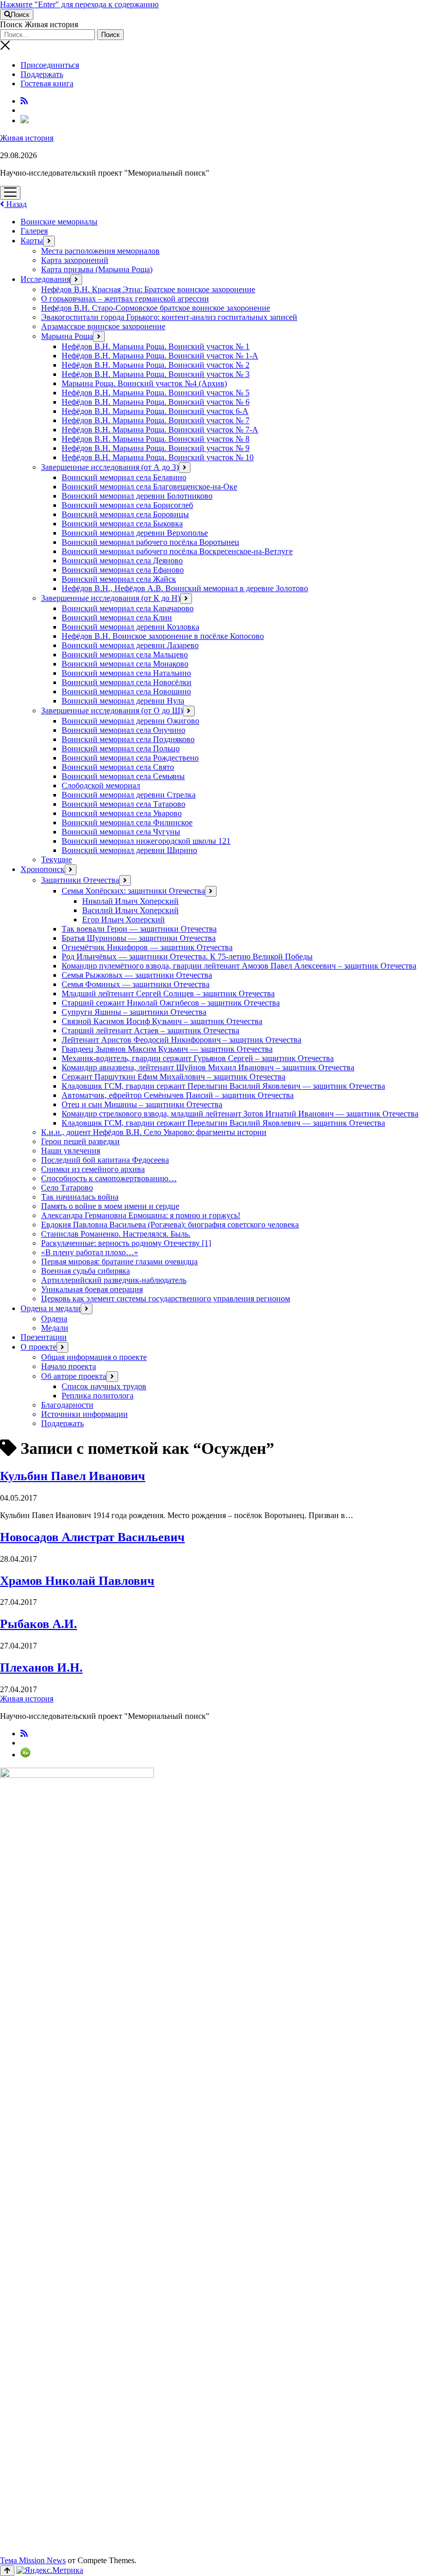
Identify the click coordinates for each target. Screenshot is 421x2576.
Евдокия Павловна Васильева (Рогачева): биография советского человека (170, 1225)
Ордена (54, 1319)
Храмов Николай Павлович (77, 1581)
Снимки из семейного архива (93, 1169)
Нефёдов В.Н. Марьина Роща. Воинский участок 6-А (155, 411)
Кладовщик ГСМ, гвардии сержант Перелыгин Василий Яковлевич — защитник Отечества (223, 1086)
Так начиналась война (80, 1197)
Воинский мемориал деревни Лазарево (130, 645)
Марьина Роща (67, 336)
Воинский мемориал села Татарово (123, 804)
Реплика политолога (98, 1396)
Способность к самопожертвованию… (109, 1178)
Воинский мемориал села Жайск (119, 579)
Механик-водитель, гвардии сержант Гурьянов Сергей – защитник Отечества (198, 1058)
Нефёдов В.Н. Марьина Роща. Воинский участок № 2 (156, 365)
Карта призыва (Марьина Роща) (97, 269)
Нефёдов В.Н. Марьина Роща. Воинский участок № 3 (156, 374)
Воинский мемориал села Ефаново (123, 570)
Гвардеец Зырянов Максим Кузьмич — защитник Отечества (167, 1049)
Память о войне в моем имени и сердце (110, 1206)
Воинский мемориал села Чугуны (121, 832)
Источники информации (84, 1414)
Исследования (45, 279)
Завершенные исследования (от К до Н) (111, 598)
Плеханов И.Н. (41, 1668)
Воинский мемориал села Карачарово (128, 608)
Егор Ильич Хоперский (123, 920)
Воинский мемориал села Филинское (127, 822)
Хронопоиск (43, 869)
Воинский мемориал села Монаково (125, 664)
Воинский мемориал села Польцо (121, 749)
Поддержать (42, 74)
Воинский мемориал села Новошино (126, 692)
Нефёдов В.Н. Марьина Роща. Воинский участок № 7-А (160, 430)
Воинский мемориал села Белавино (124, 477)
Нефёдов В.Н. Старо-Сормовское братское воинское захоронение (156, 308)
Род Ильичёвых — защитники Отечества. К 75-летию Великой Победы (187, 956)
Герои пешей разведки (80, 1141)
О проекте (39, 1347)
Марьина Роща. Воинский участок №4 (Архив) (144, 383)
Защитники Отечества (80, 880)
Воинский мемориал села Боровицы (125, 514)
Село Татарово (67, 1188)
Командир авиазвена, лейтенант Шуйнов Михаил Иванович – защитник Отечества (208, 1067)
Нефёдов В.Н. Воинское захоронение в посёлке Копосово (163, 636)
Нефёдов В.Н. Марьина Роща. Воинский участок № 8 (156, 439)
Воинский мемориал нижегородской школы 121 (146, 841)
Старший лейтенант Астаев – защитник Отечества (150, 1030)
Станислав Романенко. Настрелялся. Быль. (116, 1234)
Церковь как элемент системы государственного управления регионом (166, 1299)
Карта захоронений (75, 260)
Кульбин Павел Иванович (73, 1476)
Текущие (56, 859)
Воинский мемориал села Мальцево (125, 655)
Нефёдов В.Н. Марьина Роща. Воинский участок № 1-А (160, 356)
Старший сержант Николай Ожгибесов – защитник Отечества (171, 1003)
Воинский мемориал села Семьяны (123, 776)
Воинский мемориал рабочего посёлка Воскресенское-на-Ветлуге (177, 551)
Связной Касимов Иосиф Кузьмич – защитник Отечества (162, 1021)
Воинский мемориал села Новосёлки (127, 682)
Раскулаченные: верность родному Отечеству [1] (126, 1243)
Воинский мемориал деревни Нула (123, 701)
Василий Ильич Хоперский (130, 910)
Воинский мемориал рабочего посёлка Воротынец (150, 542)
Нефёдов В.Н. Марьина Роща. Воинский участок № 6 (156, 402)
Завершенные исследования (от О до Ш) (112, 711)
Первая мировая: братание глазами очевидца (119, 1262)
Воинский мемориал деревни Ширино (129, 850)
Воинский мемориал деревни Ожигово (130, 721)
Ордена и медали (51, 1308)
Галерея (34, 231)
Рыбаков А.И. (39, 1624)
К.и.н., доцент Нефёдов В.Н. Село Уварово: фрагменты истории (154, 1132)
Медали (55, 1328)
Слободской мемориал (101, 785)
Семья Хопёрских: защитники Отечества (133, 891)
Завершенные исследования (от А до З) (110, 467)
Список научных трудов (104, 1386)
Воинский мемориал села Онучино (123, 730)
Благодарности (67, 1405)
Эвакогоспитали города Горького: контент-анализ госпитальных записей (169, 317)
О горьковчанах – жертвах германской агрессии (125, 299)
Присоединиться (50, 65)
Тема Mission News (33, 2560)
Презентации (44, 1337)
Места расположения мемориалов (100, 251)
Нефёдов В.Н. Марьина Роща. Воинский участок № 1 (156, 346)
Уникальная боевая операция (92, 1289)
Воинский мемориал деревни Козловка (130, 627)
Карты (32, 241)
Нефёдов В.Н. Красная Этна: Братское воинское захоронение (148, 289)
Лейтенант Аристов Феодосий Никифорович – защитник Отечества (181, 1040)
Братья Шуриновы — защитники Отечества (139, 938)
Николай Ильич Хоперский (130, 901)
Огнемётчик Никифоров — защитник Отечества (147, 947)
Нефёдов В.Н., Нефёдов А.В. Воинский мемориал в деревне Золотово (185, 588)
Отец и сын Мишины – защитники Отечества (142, 1104)
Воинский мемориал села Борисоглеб (127, 505)
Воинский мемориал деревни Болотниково (137, 496)
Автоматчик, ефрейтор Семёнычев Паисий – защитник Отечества (178, 1095)
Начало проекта (69, 1366)
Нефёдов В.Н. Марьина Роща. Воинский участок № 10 (158, 457)
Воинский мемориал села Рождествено (130, 758)
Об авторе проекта (74, 1376)
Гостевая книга (47, 83)
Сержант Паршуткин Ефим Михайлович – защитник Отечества (174, 1077)
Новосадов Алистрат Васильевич (92, 1537)
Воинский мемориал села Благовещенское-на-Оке (149, 487)
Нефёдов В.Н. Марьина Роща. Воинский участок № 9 (156, 448)
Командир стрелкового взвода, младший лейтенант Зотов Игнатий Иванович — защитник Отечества (240, 1114)
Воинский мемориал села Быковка (122, 524)
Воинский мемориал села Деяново (122, 561)
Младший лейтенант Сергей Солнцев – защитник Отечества (168, 993)
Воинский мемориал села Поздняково (128, 739)
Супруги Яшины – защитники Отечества (134, 1012)
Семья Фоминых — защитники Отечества (136, 984)
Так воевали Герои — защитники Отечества (139, 929)
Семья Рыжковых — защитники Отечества (137, 975)
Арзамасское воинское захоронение (103, 326)
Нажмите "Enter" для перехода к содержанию (79, 4)
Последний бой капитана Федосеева (105, 1160)
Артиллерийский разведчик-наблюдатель (114, 1280)
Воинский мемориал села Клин (117, 618)
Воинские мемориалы (59, 222)
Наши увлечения (71, 1151)
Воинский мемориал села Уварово (122, 813)
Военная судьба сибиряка (85, 1271)
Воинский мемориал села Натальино (126, 673)
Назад (15, 204)
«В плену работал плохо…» (90, 1252)
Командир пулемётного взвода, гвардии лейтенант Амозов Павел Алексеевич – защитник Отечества (239, 966)
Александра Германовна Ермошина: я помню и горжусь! (141, 1215)
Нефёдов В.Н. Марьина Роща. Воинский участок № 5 (156, 393)
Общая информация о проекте (94, 1357)
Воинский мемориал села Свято (118, 767)
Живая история (27, 138)
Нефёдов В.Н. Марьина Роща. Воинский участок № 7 (156, 420)
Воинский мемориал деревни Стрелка (129, 795)
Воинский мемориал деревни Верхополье (135, 533)
